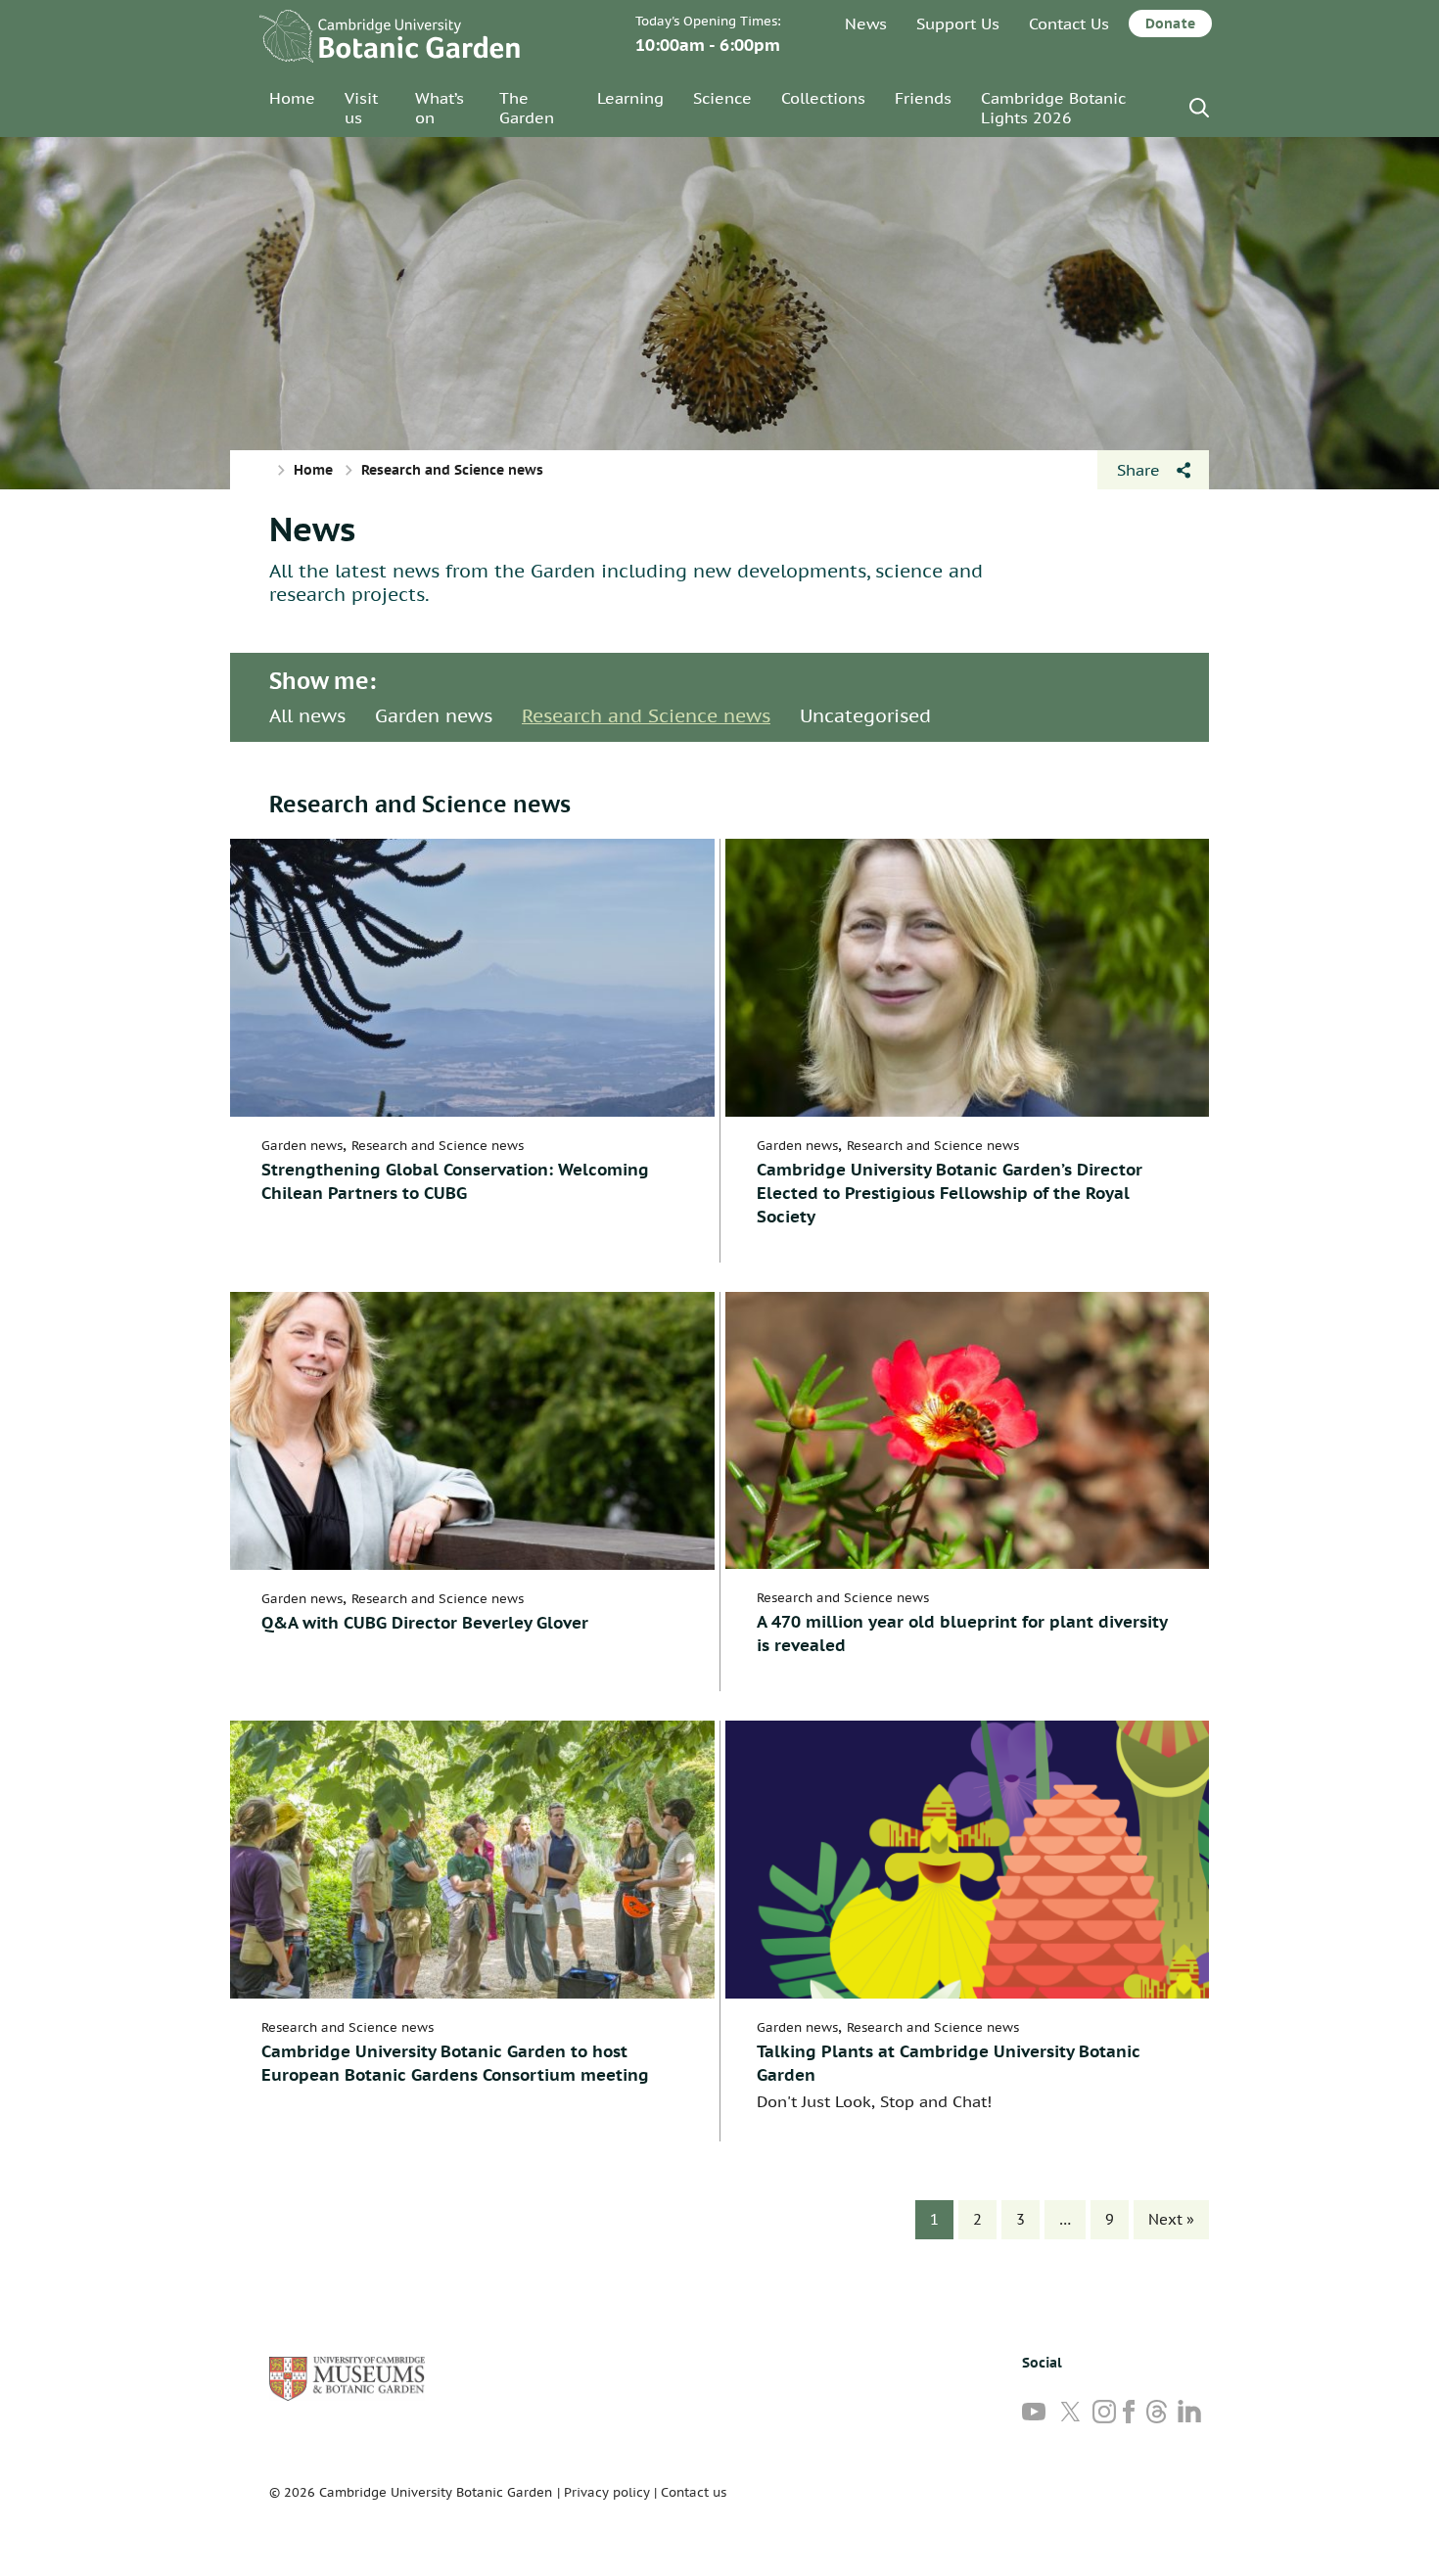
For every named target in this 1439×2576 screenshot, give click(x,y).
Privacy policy (607, 2492)
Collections (823, 98)
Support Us (958, 23)
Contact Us (1069, 23)
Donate (1170, 23)
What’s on (440, 108)
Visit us (361, 108)
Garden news (434, 715)
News (866, 23)
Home (292, 98)
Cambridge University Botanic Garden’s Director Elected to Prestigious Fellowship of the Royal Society (950, 1193)
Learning (630, 98)
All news (307, 715)
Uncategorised (865, 715)
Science (722, 98)
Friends (923, 98)
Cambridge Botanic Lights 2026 (1053, 108)
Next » (1171, 2219)
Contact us (694, 2492)
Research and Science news (646, 715)
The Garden (527, 108)
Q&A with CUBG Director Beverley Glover (425, 1623)
